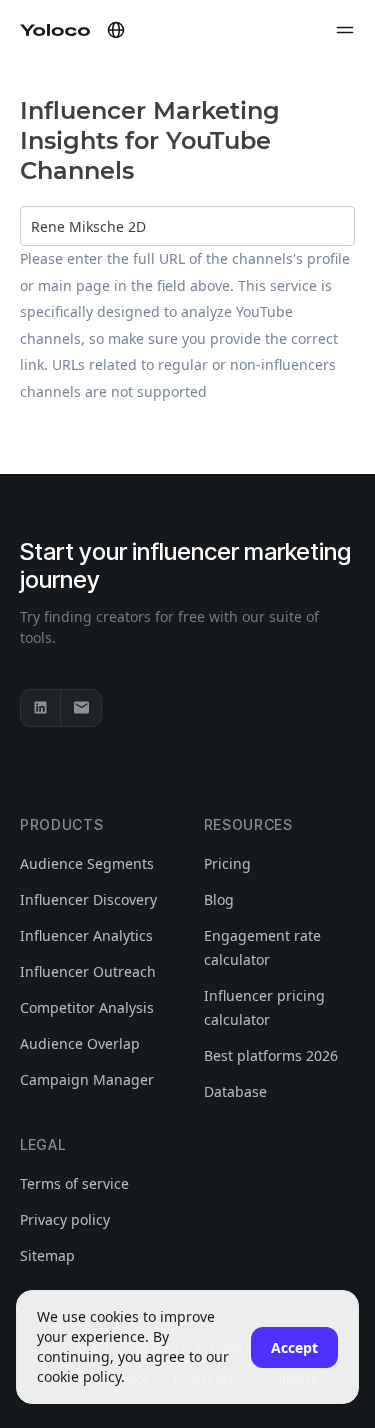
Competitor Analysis (87, 1007)
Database (235, 1091)
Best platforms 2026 (271, 1055)
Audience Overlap (80, 1043)
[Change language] (116, 30)
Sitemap (47, 1255)
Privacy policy (65, 1219)
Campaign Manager (87, 1079)
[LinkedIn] (41, 708)
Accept (294, 1347)
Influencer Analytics (86, 935)
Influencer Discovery (88, 899)
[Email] (81, 708)
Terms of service (74, 1183)
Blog (219, 899)
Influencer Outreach (88, 971)
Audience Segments (87, 863)
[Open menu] (345, 30)
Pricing (227, 863)
